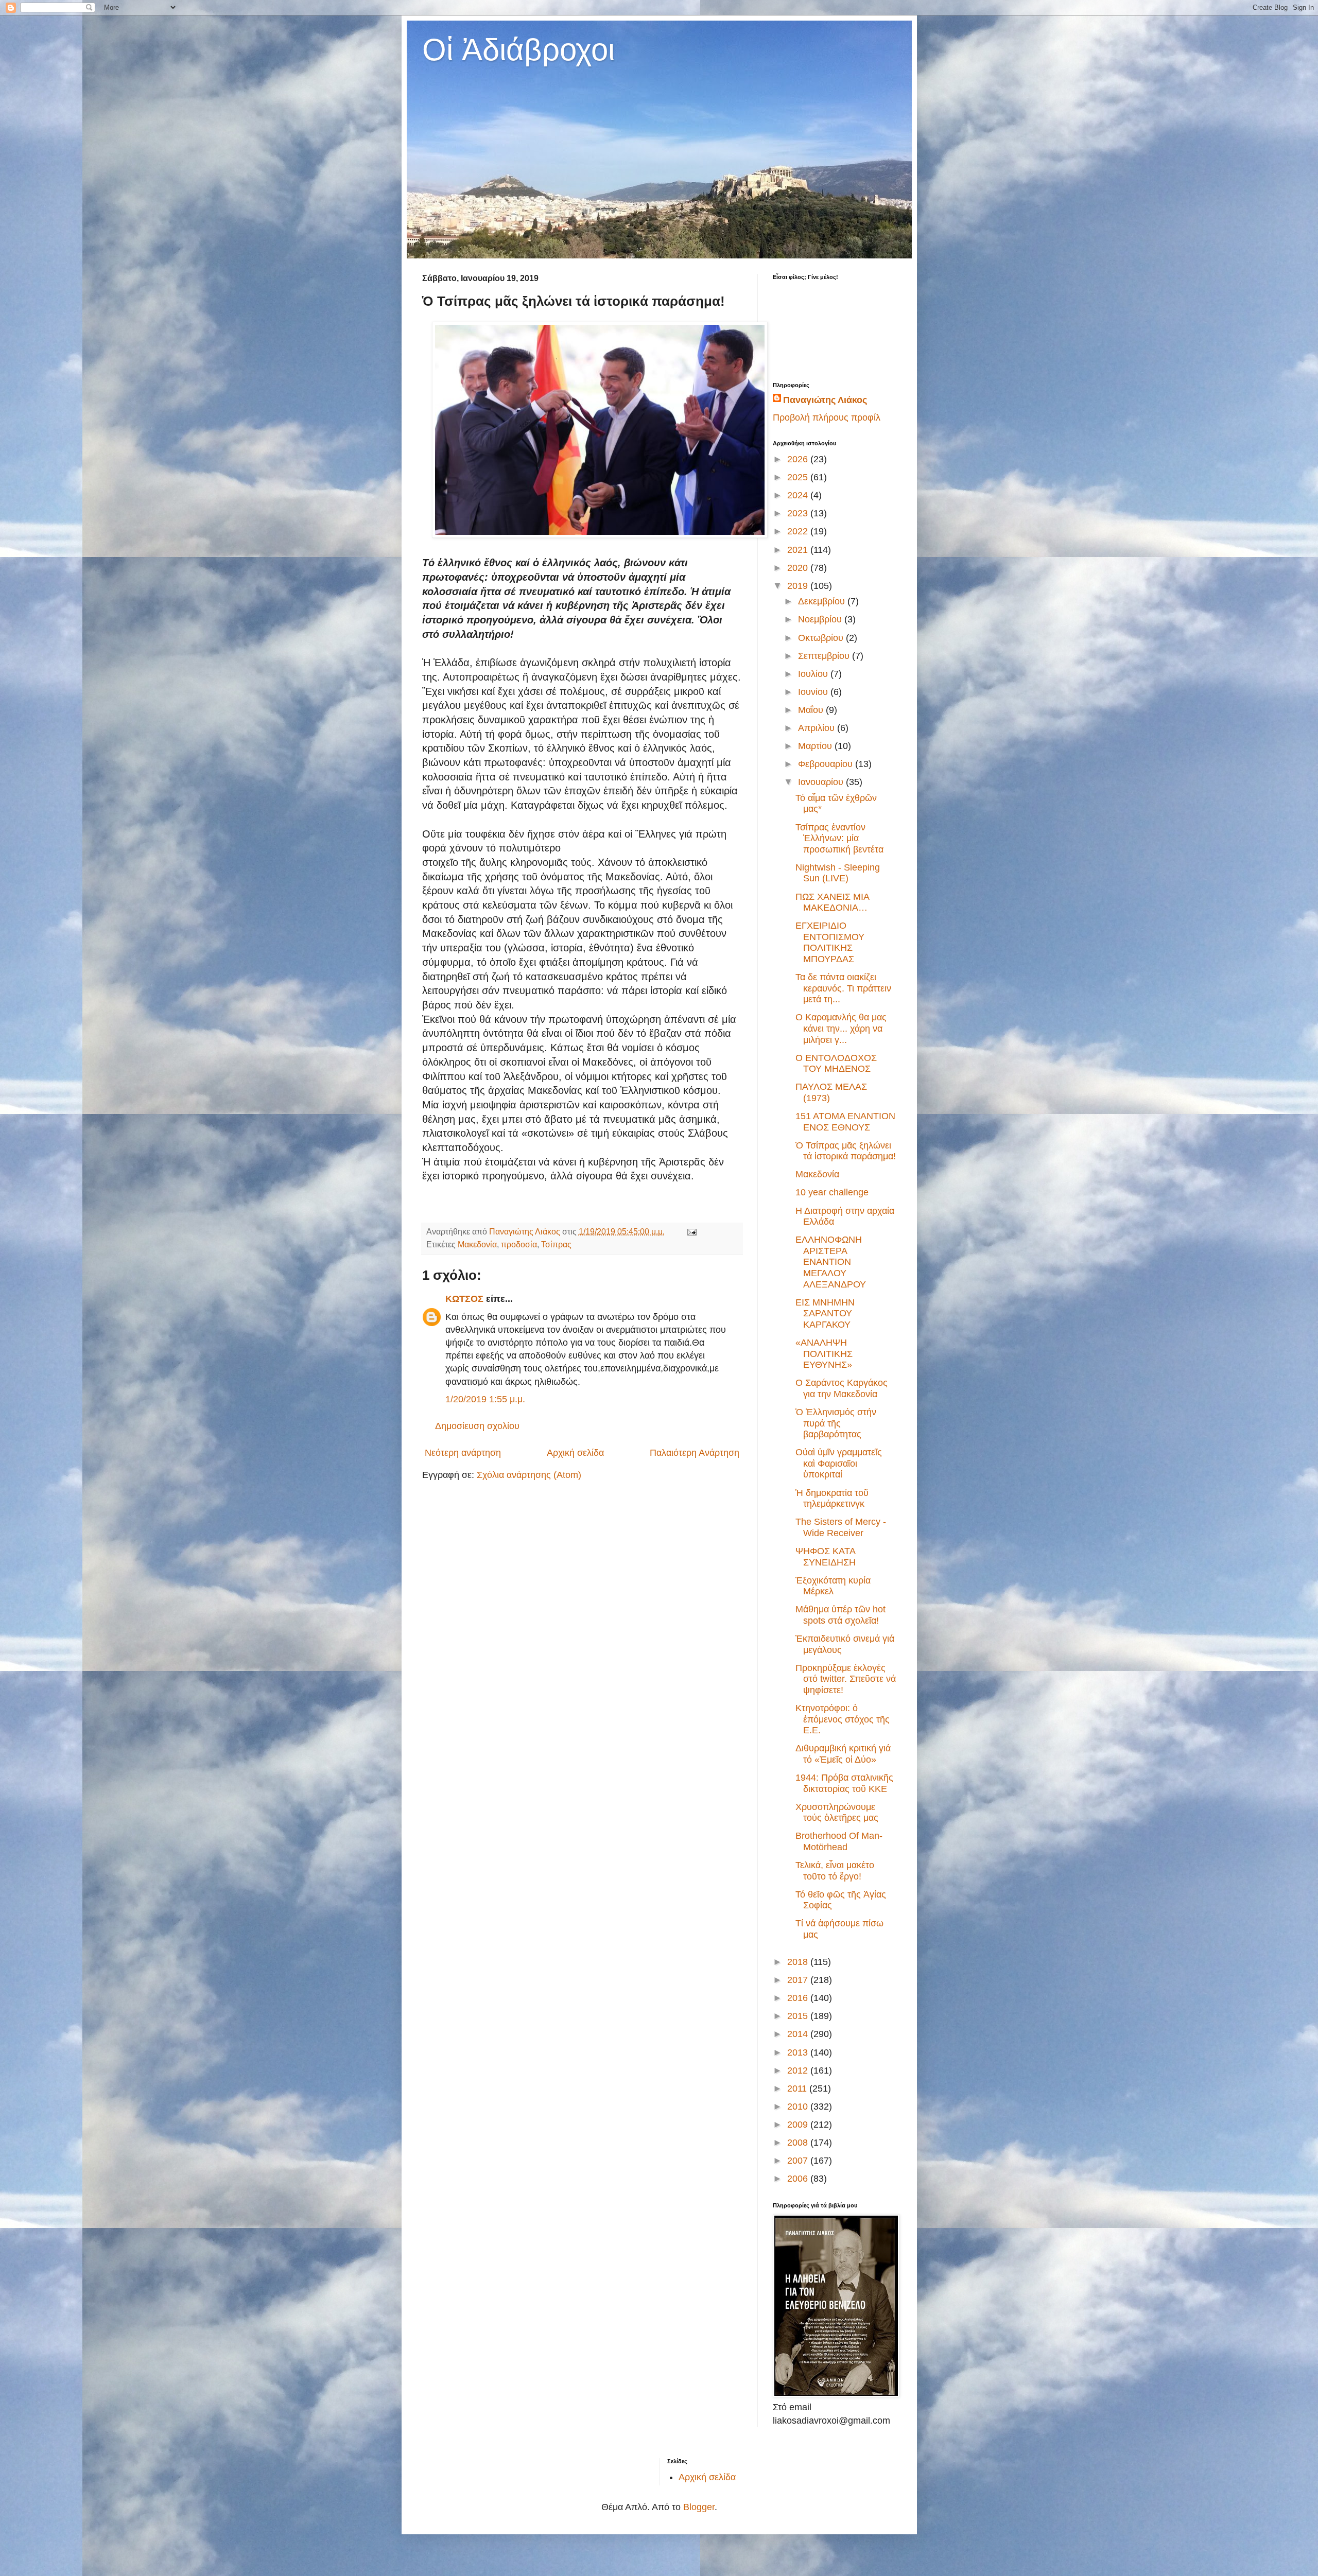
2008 (799, 2143)
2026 (799, 459)
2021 (799, 550)
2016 (799, 1998)
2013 (799, 2052)
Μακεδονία (477, 1244)
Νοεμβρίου (821, 619)
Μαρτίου (816, 746)
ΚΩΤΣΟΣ (464, 1299)
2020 (799, 568)
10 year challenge (832, 1192)
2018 (799, 1962)
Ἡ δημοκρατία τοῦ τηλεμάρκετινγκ (832, 1499)
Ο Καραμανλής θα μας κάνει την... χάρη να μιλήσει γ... (841, 1028)
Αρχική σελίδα (575, 1453)
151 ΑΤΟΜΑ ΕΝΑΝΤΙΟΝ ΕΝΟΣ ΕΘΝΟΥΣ (845, 1122)
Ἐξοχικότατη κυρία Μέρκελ (833, 1586)
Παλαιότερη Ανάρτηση (695, 1453)
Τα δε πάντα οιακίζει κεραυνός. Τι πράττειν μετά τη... (843, 988)
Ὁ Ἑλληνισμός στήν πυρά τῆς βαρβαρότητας (836, 1423)
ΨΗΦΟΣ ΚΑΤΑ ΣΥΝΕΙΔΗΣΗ (826, 1557)
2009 (799, 2125)
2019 (799, 586)
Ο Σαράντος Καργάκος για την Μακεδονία (842, 1388)
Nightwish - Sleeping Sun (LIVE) (838, 873)
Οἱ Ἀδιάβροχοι (518, 50)
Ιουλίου (814, 674)
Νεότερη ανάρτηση (463, 1453)
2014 (799, 2034)
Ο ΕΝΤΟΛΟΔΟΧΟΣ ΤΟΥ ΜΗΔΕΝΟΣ (836, 1064)
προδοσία (519, 1244)
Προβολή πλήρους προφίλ (827, 417)
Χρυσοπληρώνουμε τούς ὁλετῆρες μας (837, 1813)
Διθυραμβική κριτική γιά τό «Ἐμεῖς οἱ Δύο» (843, 1754)
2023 (799, 513)
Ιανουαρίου (822, 782)
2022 (799, 531)
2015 (799, 2016)
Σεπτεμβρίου (825, 656)
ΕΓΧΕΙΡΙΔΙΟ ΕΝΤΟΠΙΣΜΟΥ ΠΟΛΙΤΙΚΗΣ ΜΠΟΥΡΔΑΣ (830, 942)
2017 (799, 1980)
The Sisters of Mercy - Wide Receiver (841, 1527)
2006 (799, 2179)
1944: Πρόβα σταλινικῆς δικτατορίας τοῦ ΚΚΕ (844, 1783)
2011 (798, 2088)
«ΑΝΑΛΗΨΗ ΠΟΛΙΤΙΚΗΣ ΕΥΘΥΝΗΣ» (824, 1354)
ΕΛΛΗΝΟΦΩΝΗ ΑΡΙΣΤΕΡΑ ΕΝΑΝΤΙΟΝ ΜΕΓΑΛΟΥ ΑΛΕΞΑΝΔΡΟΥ (831, 1262)
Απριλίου (818, 728)
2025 (799, 477)
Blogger (699, 2507)
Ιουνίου (814, 692)
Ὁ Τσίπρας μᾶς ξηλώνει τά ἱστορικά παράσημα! (846, 1151)
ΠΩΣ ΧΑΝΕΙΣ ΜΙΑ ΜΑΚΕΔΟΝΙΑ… (832, 902)
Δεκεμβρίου (823, 601)
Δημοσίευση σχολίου (477, 1426)
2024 (799, 495)
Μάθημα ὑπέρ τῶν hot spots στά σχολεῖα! (840, 1615)
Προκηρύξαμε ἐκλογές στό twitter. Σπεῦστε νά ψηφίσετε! (846, 1679)
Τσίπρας (556, 1244)
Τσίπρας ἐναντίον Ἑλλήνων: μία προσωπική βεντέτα (839, 838)
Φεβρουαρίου (827, 764)
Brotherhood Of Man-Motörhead (839, 1841)
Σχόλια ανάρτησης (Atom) (529, 1475)
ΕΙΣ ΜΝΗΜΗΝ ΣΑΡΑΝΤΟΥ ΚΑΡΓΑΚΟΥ (825, 1313)
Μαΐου (812, 710)
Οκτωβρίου (822, 638)
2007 (799, 2161)
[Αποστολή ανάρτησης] (691, 1231)
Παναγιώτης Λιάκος (825, 400)
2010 (799, 2107)
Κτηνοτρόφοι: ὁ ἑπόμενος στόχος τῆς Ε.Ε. (843, 1719)
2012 (799, 2070)
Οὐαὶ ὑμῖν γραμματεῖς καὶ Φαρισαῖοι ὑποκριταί (839, 1463)
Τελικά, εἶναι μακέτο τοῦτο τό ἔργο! (835, 1871)
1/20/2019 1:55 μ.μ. (485, 1399)
